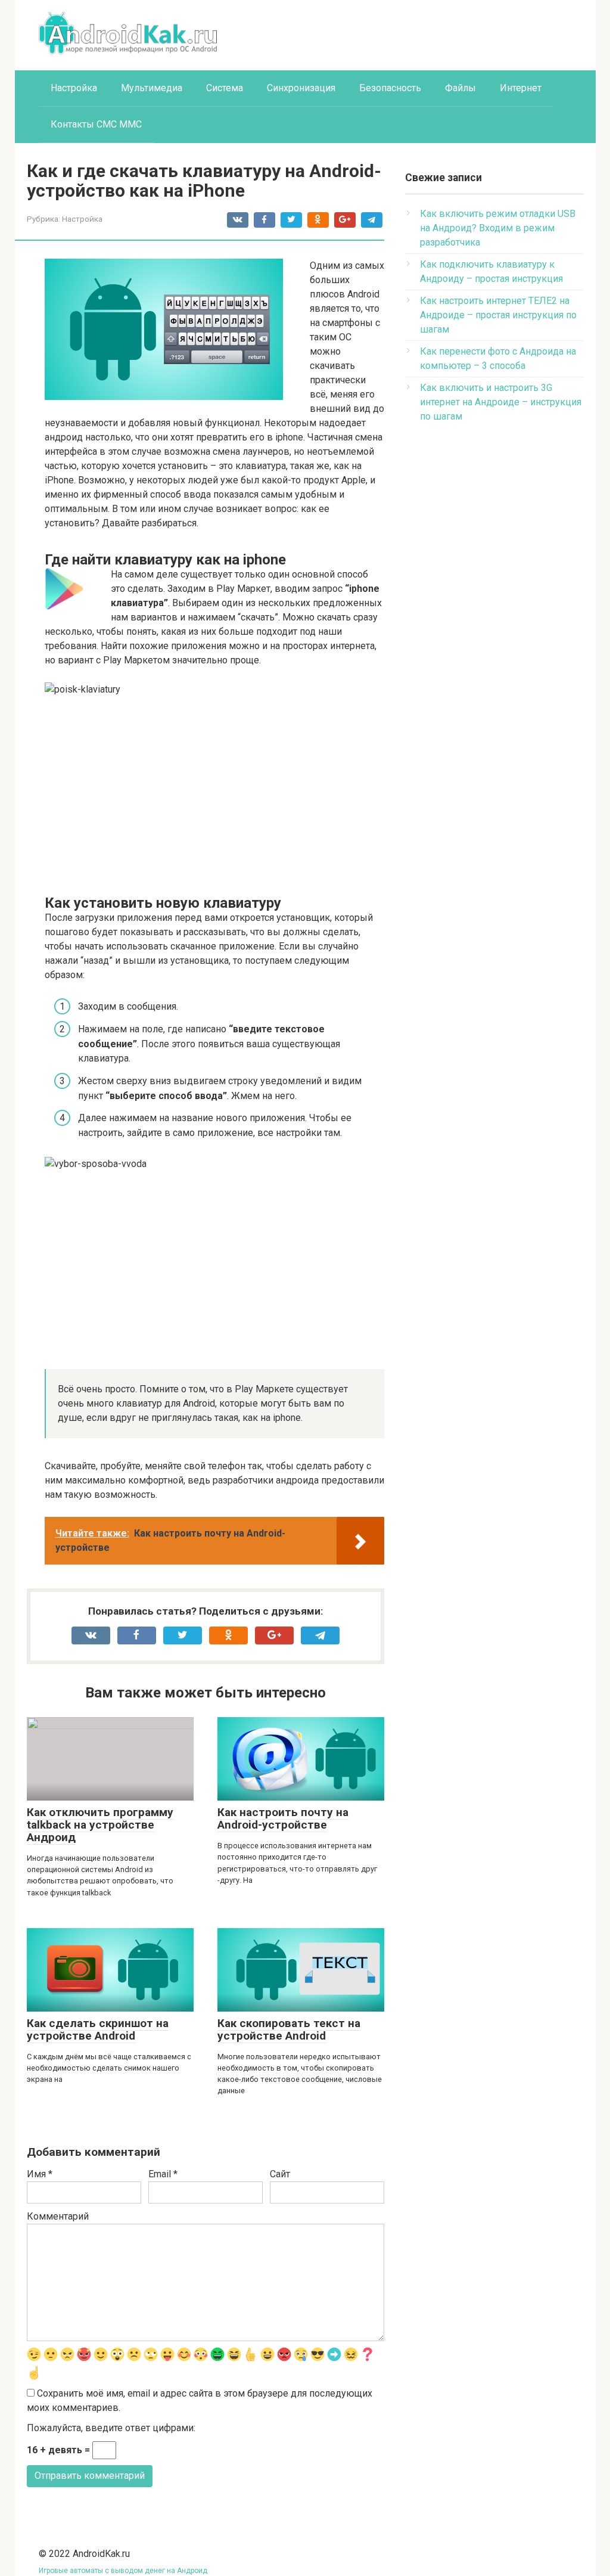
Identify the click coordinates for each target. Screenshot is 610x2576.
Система (225, 88)
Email (163, 2174)
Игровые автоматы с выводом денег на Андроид (123, 2571)
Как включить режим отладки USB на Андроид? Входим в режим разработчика (498, 228)
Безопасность (390, 88)
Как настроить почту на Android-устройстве (283, 1818)
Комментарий (58, 2216)
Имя (40, 2174)
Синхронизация (301, 88)
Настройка (74, 88)
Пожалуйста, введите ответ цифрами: (111, 2428)
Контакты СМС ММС (96, 124)
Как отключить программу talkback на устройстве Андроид (100, 1825)
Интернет (521, 88)
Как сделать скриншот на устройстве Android (98, 2029)
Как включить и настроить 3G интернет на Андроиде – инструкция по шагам (501, 402)
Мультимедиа (152, 88)
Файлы (460, 88)
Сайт (280, 2174)
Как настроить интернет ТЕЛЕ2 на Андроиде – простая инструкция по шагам (498, 315)
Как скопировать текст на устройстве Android (289, 2029)
